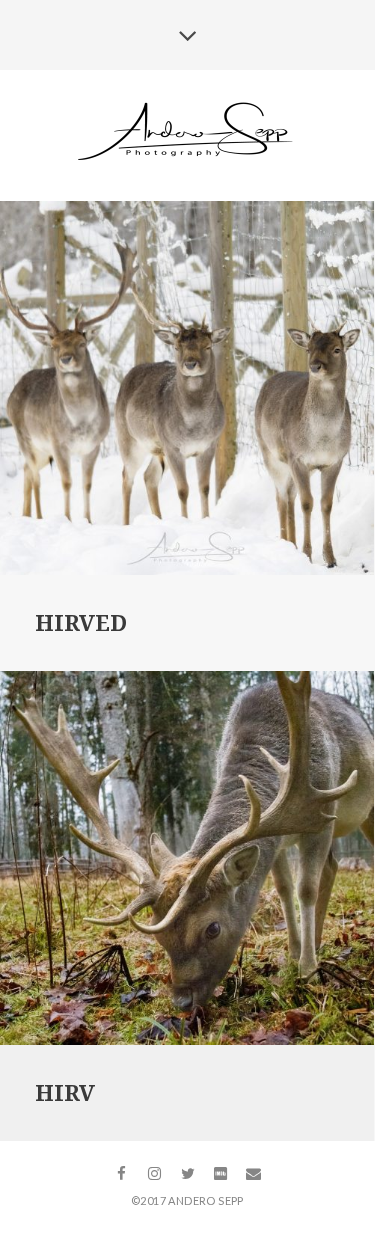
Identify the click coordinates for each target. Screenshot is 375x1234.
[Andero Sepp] (187, 134)
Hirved (81, 623)
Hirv (65, 1093)
